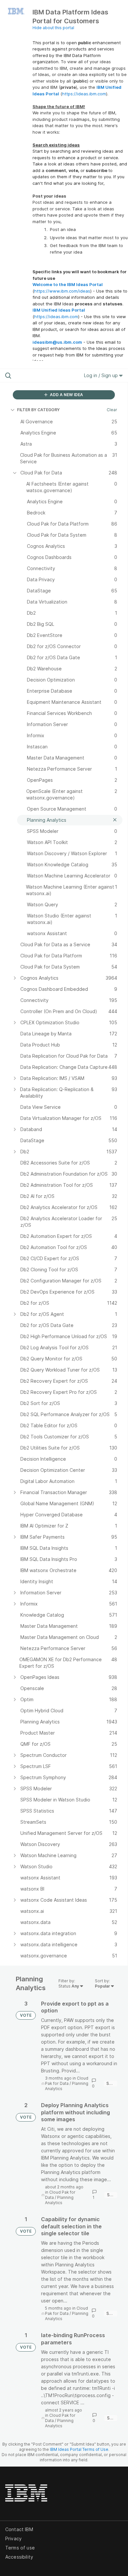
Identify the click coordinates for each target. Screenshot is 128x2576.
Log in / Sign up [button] (102, 375)
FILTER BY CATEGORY (38, 410)
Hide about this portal (53, 28)
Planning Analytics (59, 2200)
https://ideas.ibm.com (84, 94)
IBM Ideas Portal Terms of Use (79, 2449)
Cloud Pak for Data (67, 2081)
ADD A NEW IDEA (66, 395)
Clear (112, 410)
